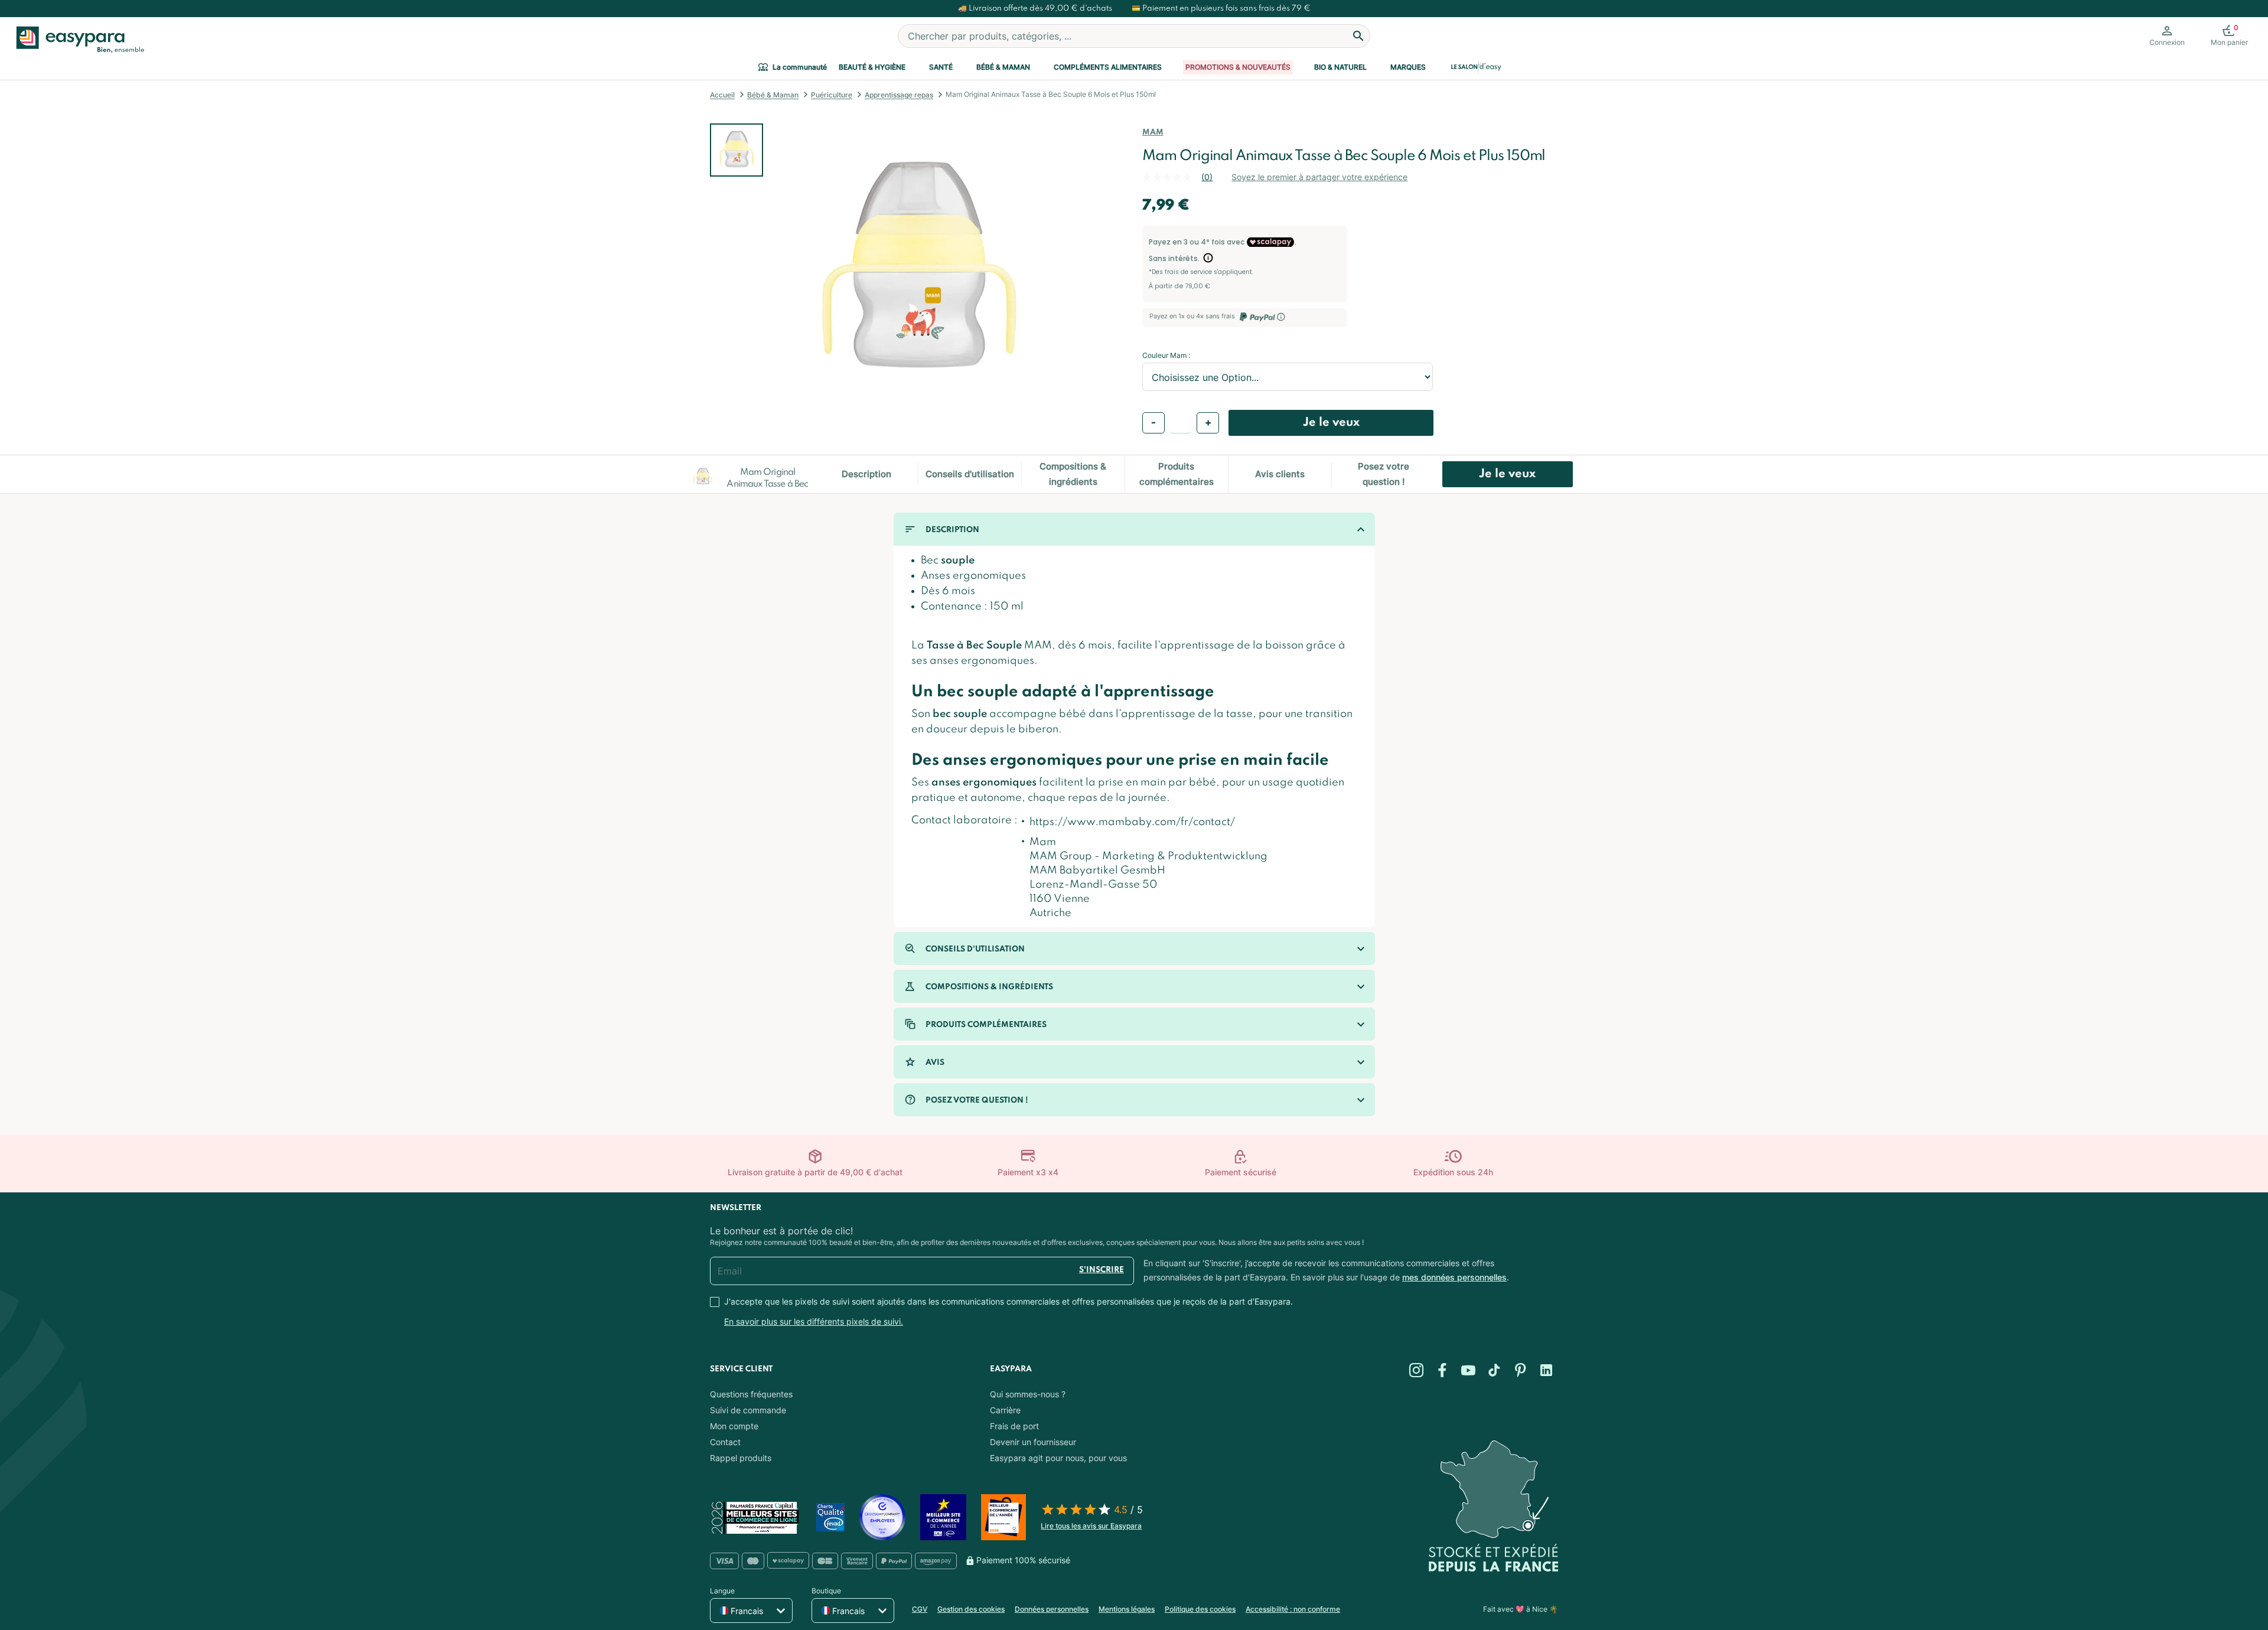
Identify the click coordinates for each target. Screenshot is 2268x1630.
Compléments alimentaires (1108, 67)
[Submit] (1358, 36)
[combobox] (1134, 36)
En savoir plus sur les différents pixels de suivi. (814, 1321)
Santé (941, 67)
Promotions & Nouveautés (1238, 67)
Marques (1408, 67)
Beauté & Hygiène (872, 67)
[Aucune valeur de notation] (1172, 177)
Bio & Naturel (1340, 67)
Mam (1153, 133)
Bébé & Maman (1003, 67)
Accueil (722, 95)
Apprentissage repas (899, 95)
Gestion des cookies (971, 1609)
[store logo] (78, 40)
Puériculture (832, 95)
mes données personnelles (1454, 1277)
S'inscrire (1102, 1270)
